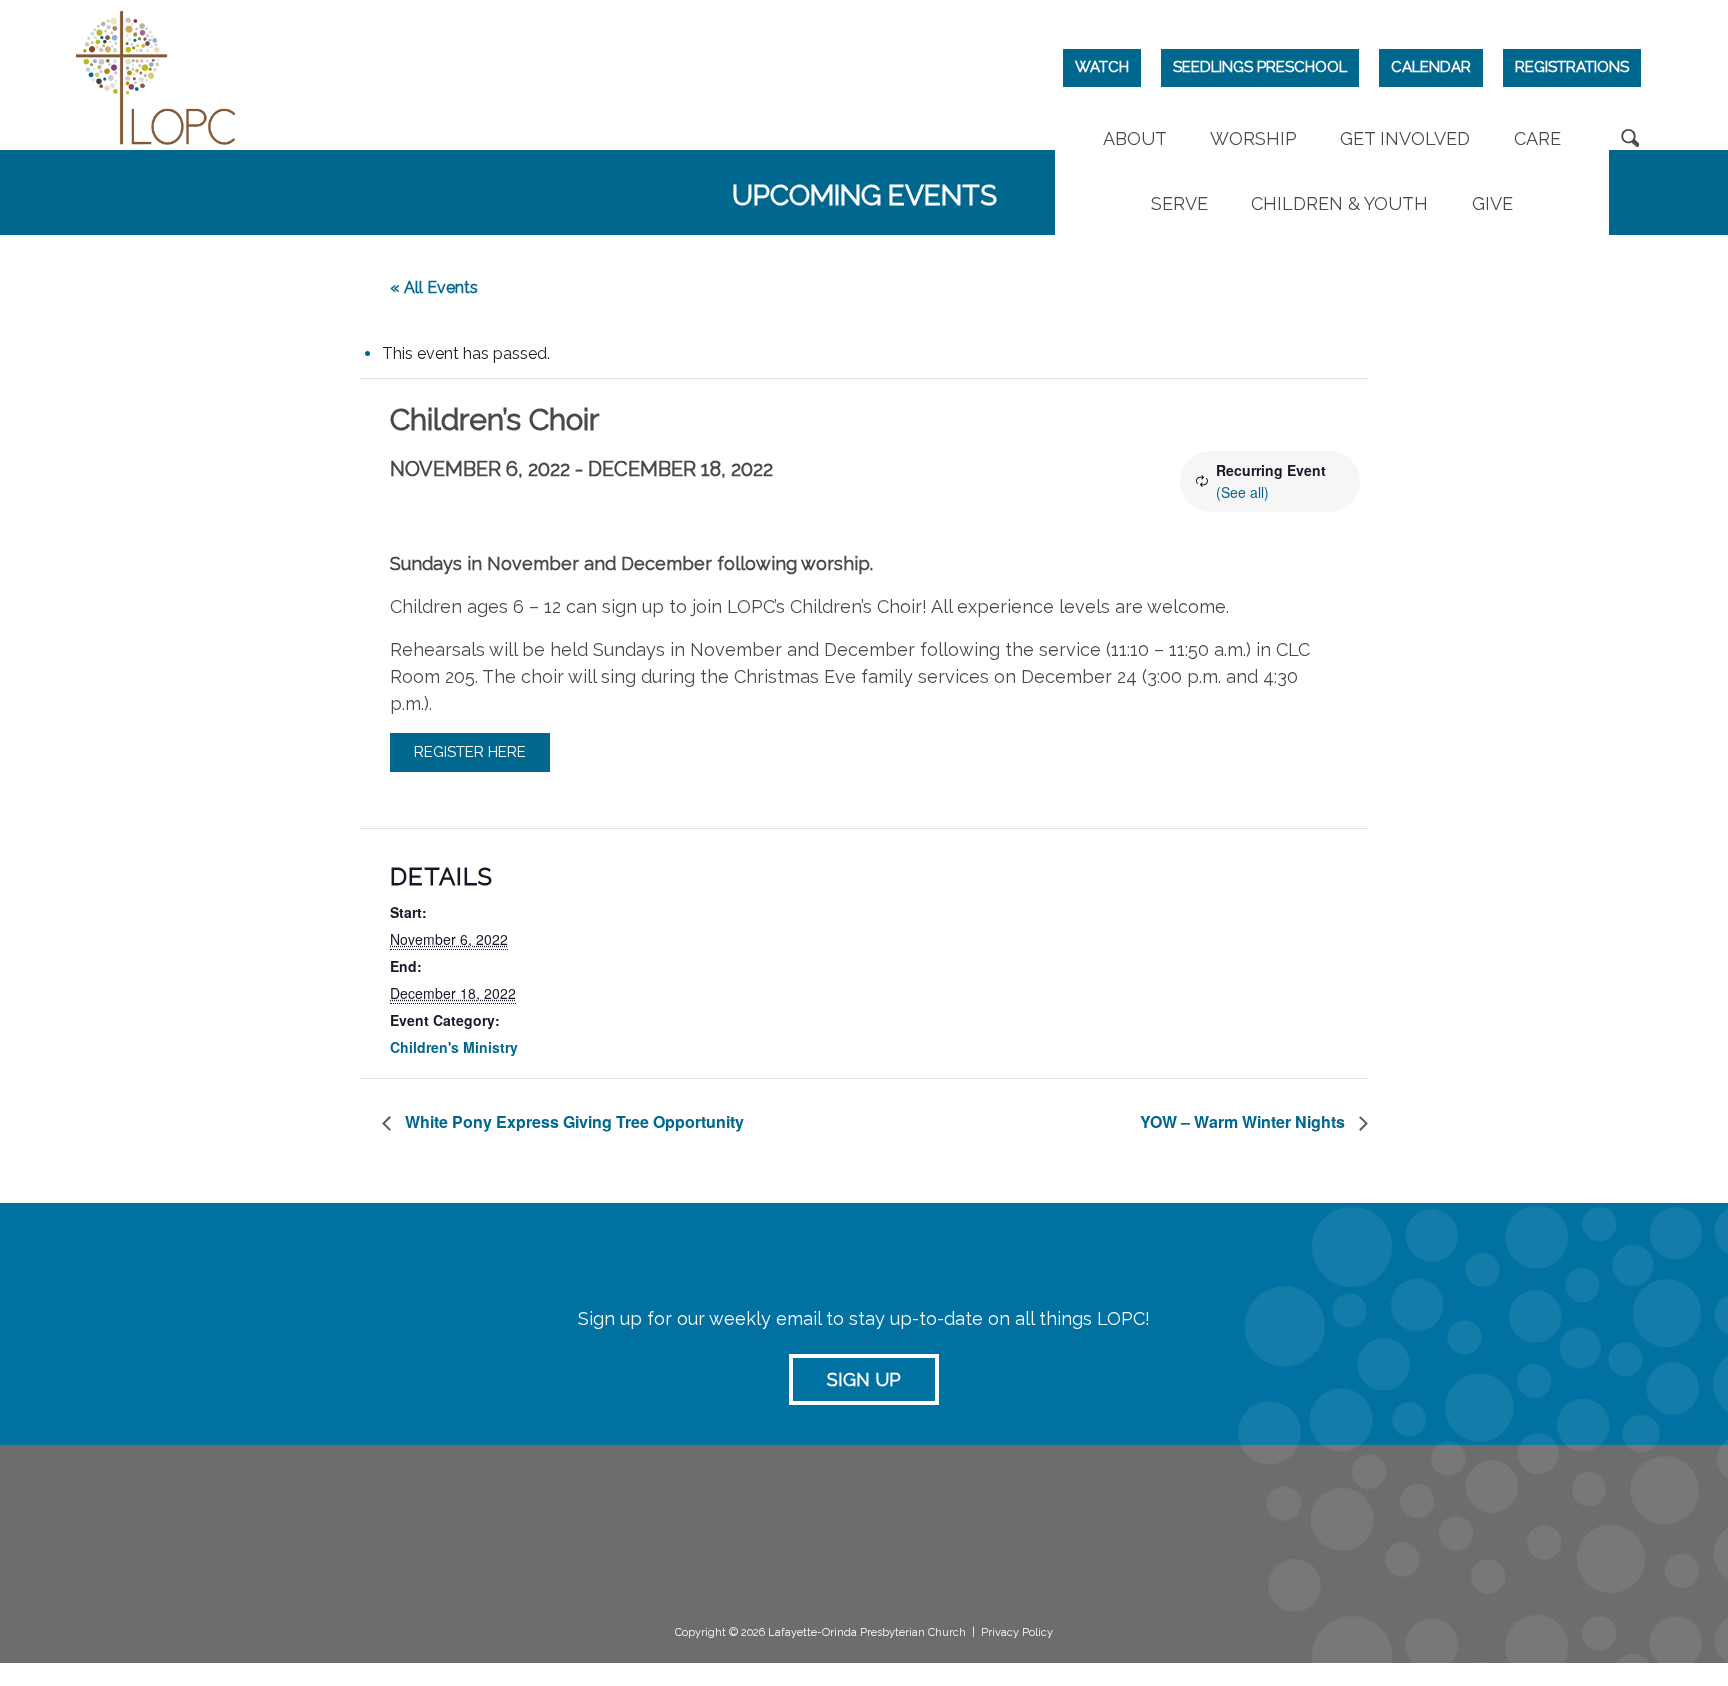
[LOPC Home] (156, 75)
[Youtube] (1487, 1530)
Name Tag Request (1101, 1543)
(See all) (1242, 492)
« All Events (434, 287)
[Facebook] (1358, 1530)
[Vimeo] (1444, 1530)
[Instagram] (1401, 1530)
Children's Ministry (454, 1047)
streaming (826, 1522)
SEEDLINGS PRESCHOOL (1260, 67)
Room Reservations (1101, 1523)
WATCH (1102, 67)
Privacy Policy (1017, 1632)
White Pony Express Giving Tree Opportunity (572, 1121)
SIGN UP (864, 1379)
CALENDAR (1431, 67)
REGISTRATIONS (1572, 67)
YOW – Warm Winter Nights (1244, 1121)
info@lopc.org (251, 1599)
